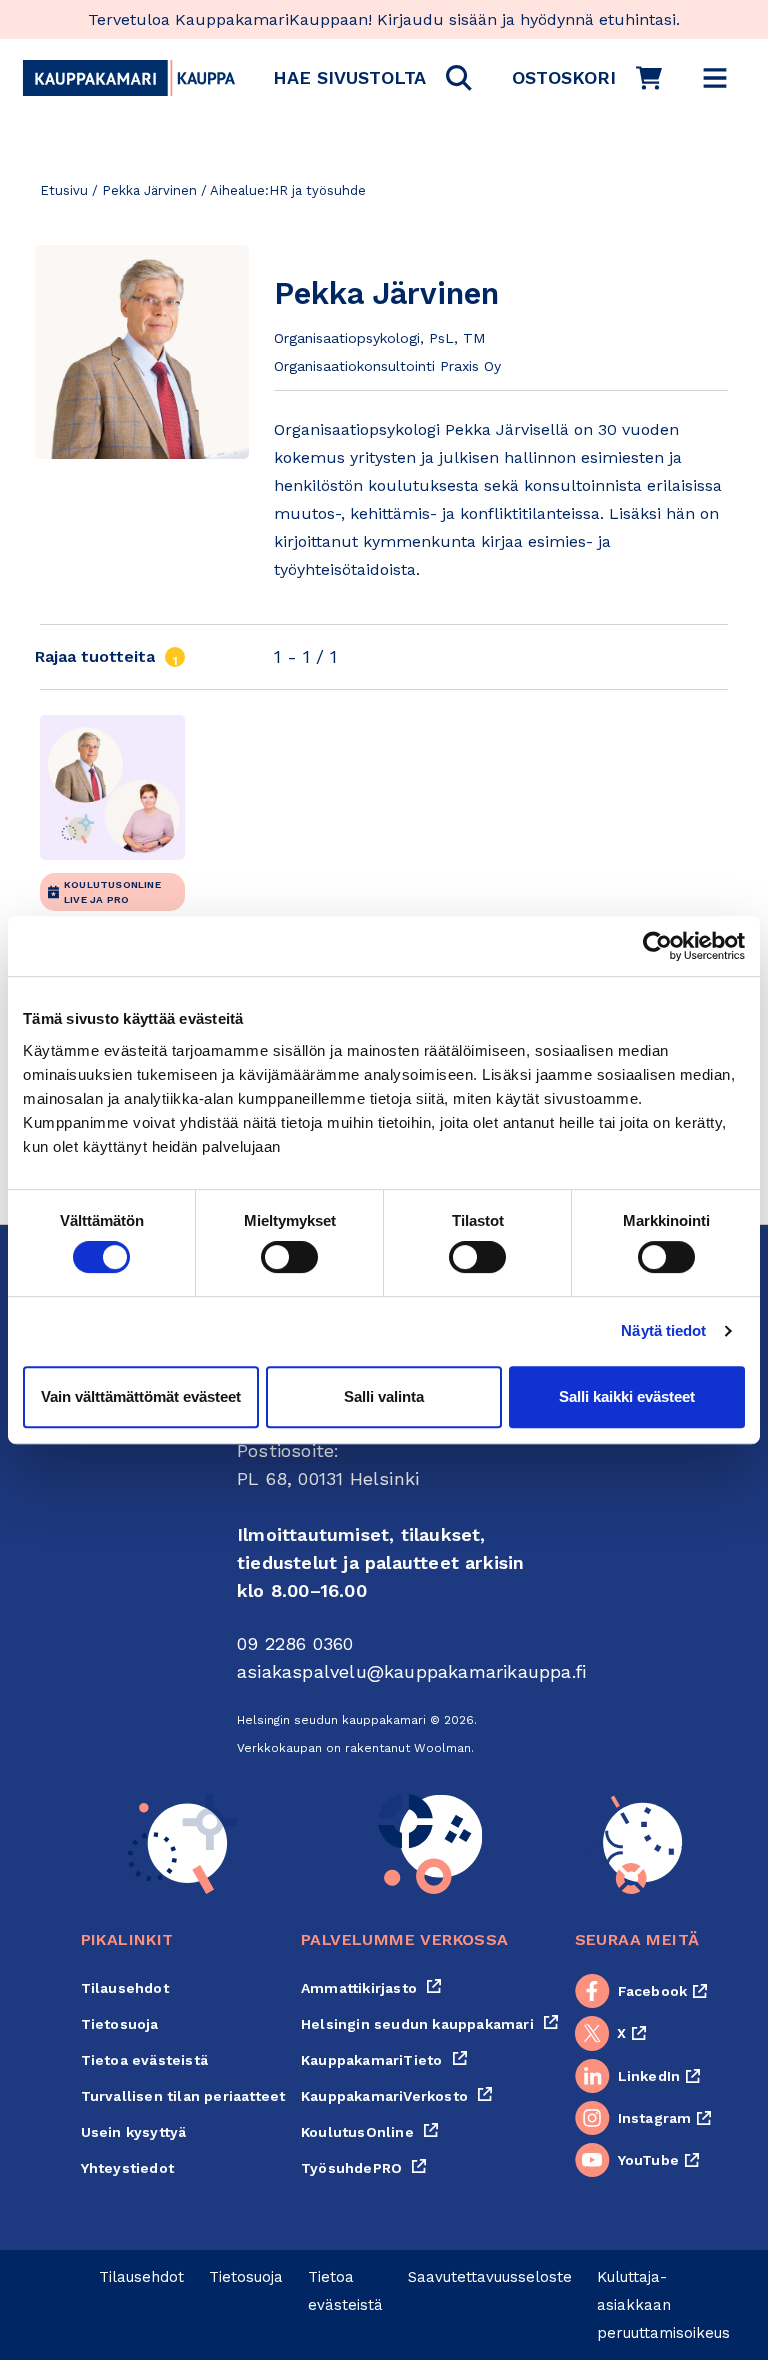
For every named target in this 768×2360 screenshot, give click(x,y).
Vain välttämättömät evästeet (141, 1396)
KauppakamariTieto (384, 2060)
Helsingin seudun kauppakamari (430, 2024)
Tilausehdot (125, 1988)
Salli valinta (384, 1396)
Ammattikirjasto (371, 1988)
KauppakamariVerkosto (397, 2096)
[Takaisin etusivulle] (129, 78)
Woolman (442, 1748)
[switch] (289, 1257)
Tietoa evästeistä (144, 2060)
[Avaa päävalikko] (715, 78)
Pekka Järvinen (149, 190)
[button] (372, 78)
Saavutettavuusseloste (490, 2277)
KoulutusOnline (370, 2132)
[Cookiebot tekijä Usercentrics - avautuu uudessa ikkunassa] (657, 946)
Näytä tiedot (663, 1330)
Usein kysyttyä (134, 2132)
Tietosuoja (120, 2024)
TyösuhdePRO (364, 2168)
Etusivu (64, 190)
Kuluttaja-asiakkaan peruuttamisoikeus (663, 2305)
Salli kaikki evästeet (627, 1396)
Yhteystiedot (127, 2168)
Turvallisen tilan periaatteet (183, 2096)
